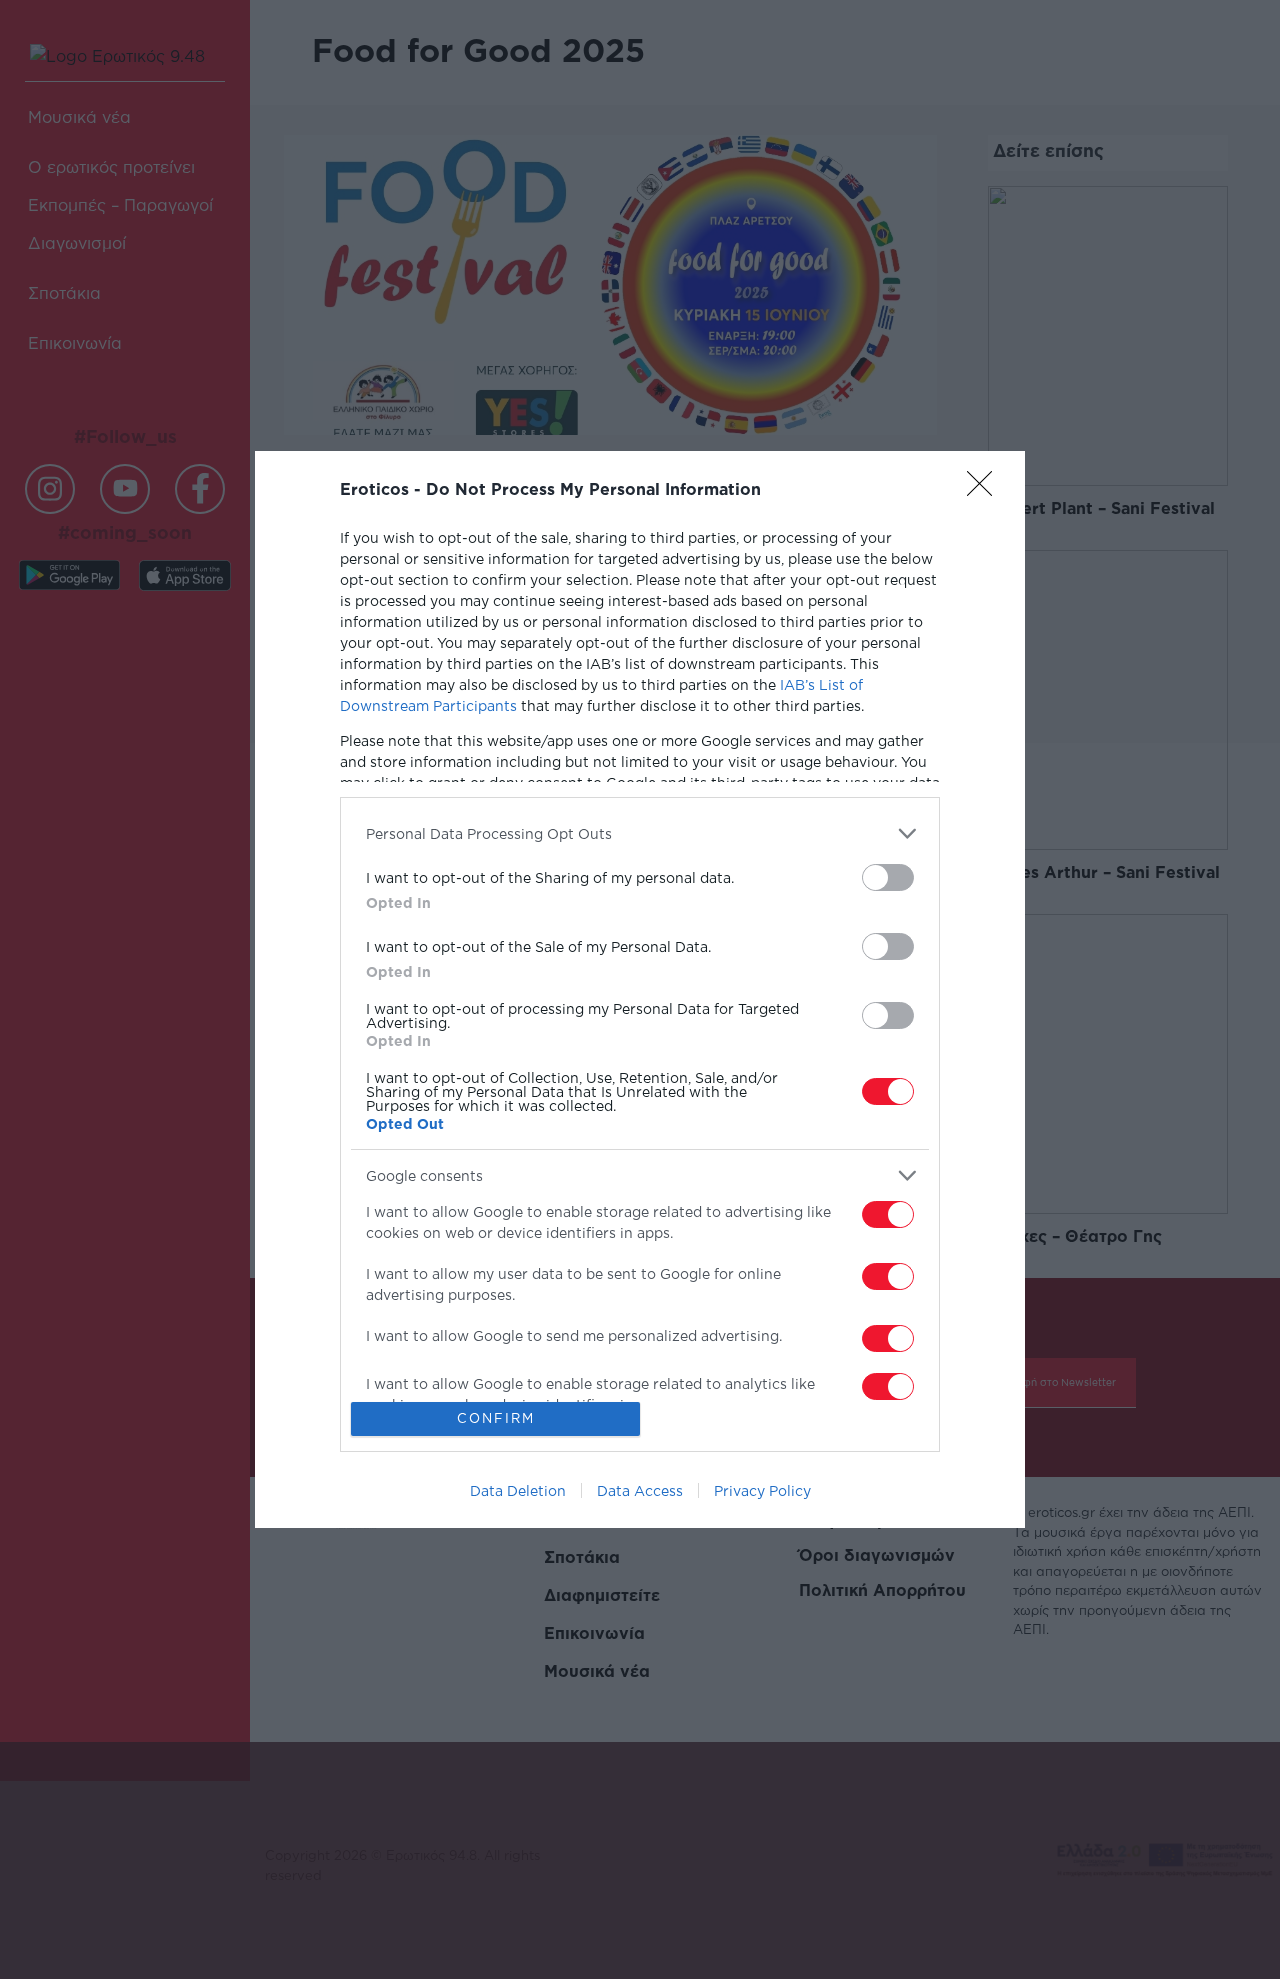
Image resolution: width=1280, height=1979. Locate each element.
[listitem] (640, 833)
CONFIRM (496, 1418)
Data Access (640, 1490)
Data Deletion (518, 1490)
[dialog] (640, 989)
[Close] (986, 490)
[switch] (888, 877)
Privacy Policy (762, 1490)
